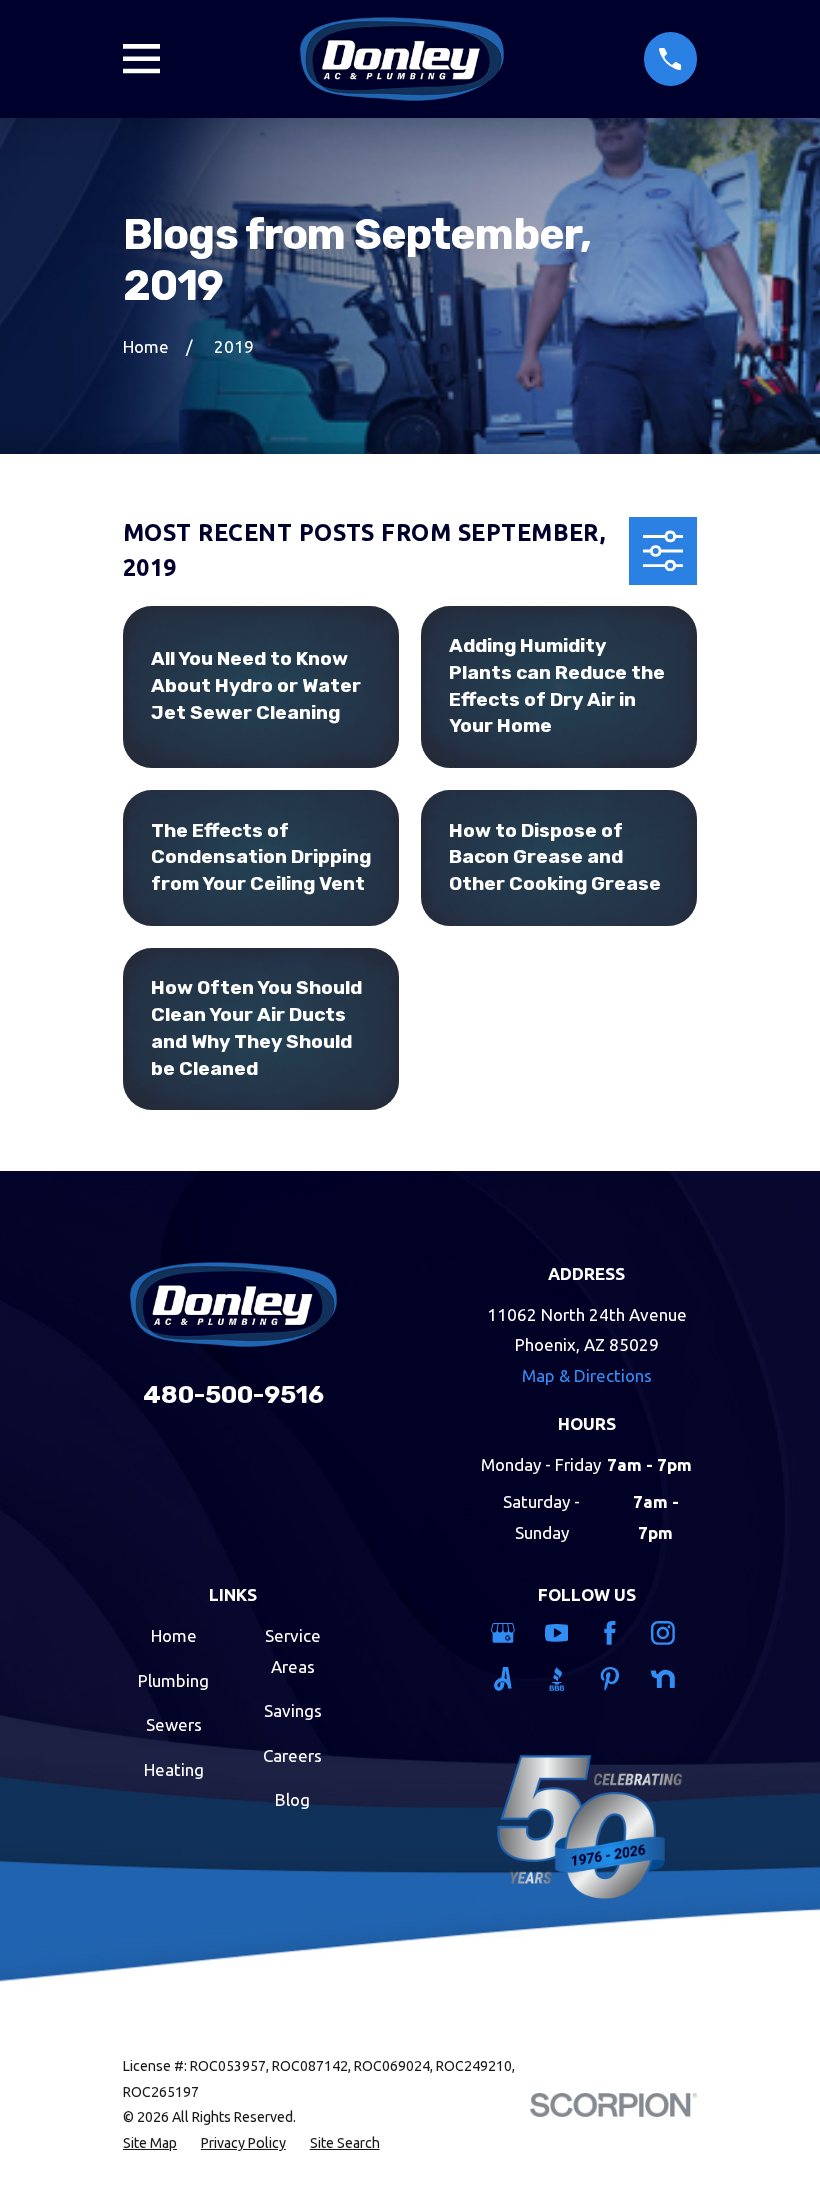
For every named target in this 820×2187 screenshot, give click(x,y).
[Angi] (506, 1679)
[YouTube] (560, 1633)
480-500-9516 (233, 1394)
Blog (292, 1799)
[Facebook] (613, 1633)
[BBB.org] (560, 1679)
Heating (174, 1769)
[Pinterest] (613, 1679)
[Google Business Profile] (506, 1633)
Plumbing (173, 1680)
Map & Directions (587, 1375)
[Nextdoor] (666, 1679)
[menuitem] (150, 2144)
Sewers (174, 1724)
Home (174, 1635)
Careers (292, 1755)
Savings (293, 1710)
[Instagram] (666, 1633)
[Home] (402, 59)
